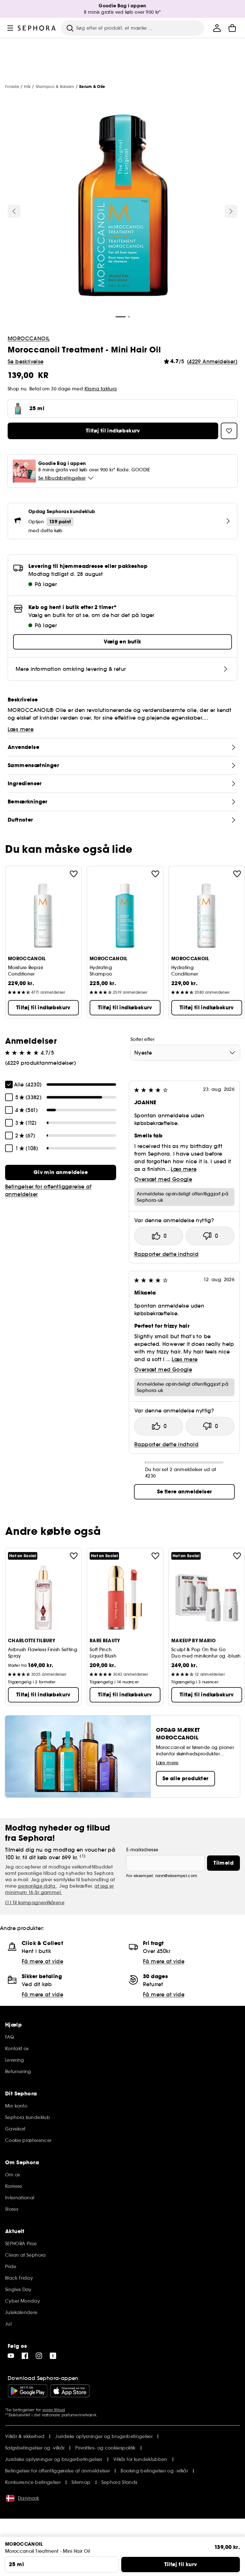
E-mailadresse (142, 1850)
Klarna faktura (101, 389)
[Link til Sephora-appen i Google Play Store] (28, 2391)
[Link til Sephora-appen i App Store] (70, 2391)
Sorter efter (142, 1039)
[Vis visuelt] (122, 206)
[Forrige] (14, 211)
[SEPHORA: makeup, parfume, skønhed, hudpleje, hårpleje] (37, 28)
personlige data (37, 1886)
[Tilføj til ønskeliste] (74, 874)
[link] (61, 1172)
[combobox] (185, 1053)
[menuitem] (217, 28)
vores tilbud (54, 2410)
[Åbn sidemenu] (10, 28)
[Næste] (231, 211)
